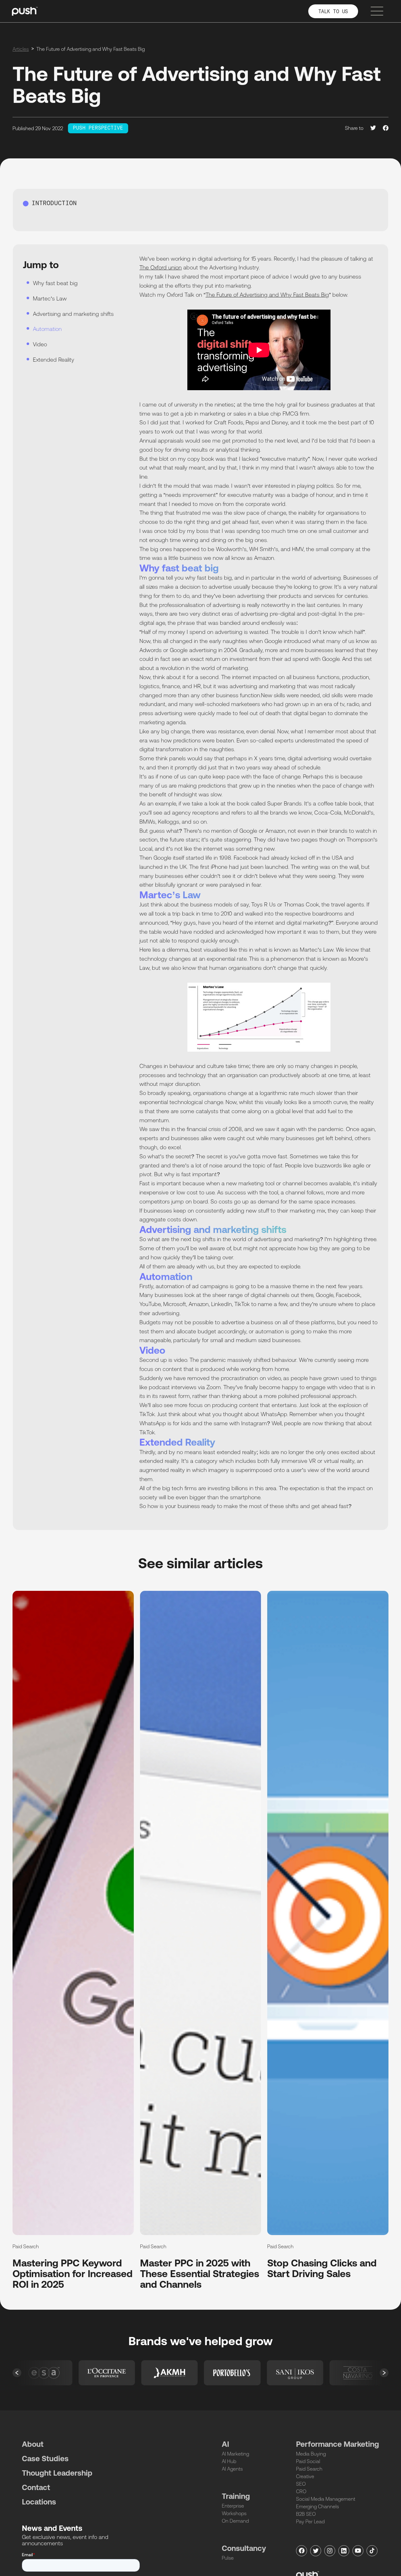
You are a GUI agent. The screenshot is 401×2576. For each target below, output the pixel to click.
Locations (39, 2502)
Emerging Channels (318, 2506)
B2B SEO (306, 2514)
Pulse (228, 2558)
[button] (17, 2373)
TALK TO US (333, 12)
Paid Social (308, 2461)
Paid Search (309, 2469)
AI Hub (229, 2461)
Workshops (234, 2513)
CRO (301, 2491)
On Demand (235, 2521)
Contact (36, 2487)
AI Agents (232, 2469)
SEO (301, 2484)
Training (236, 2496)
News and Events (52, 2528)
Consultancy (244, 2548)
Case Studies (45, 2459)
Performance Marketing (338, 2444)
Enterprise (233, 2506)
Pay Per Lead (310, 2521)
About (33, 2444)
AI (225, 2444)
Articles (21, 49)
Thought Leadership (57, 2473)
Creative (305, 2476)
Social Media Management (326, 2499)
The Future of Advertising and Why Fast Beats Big (267, 295)
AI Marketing (235, 2454)
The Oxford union (161, 267)
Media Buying (311, 2454)
